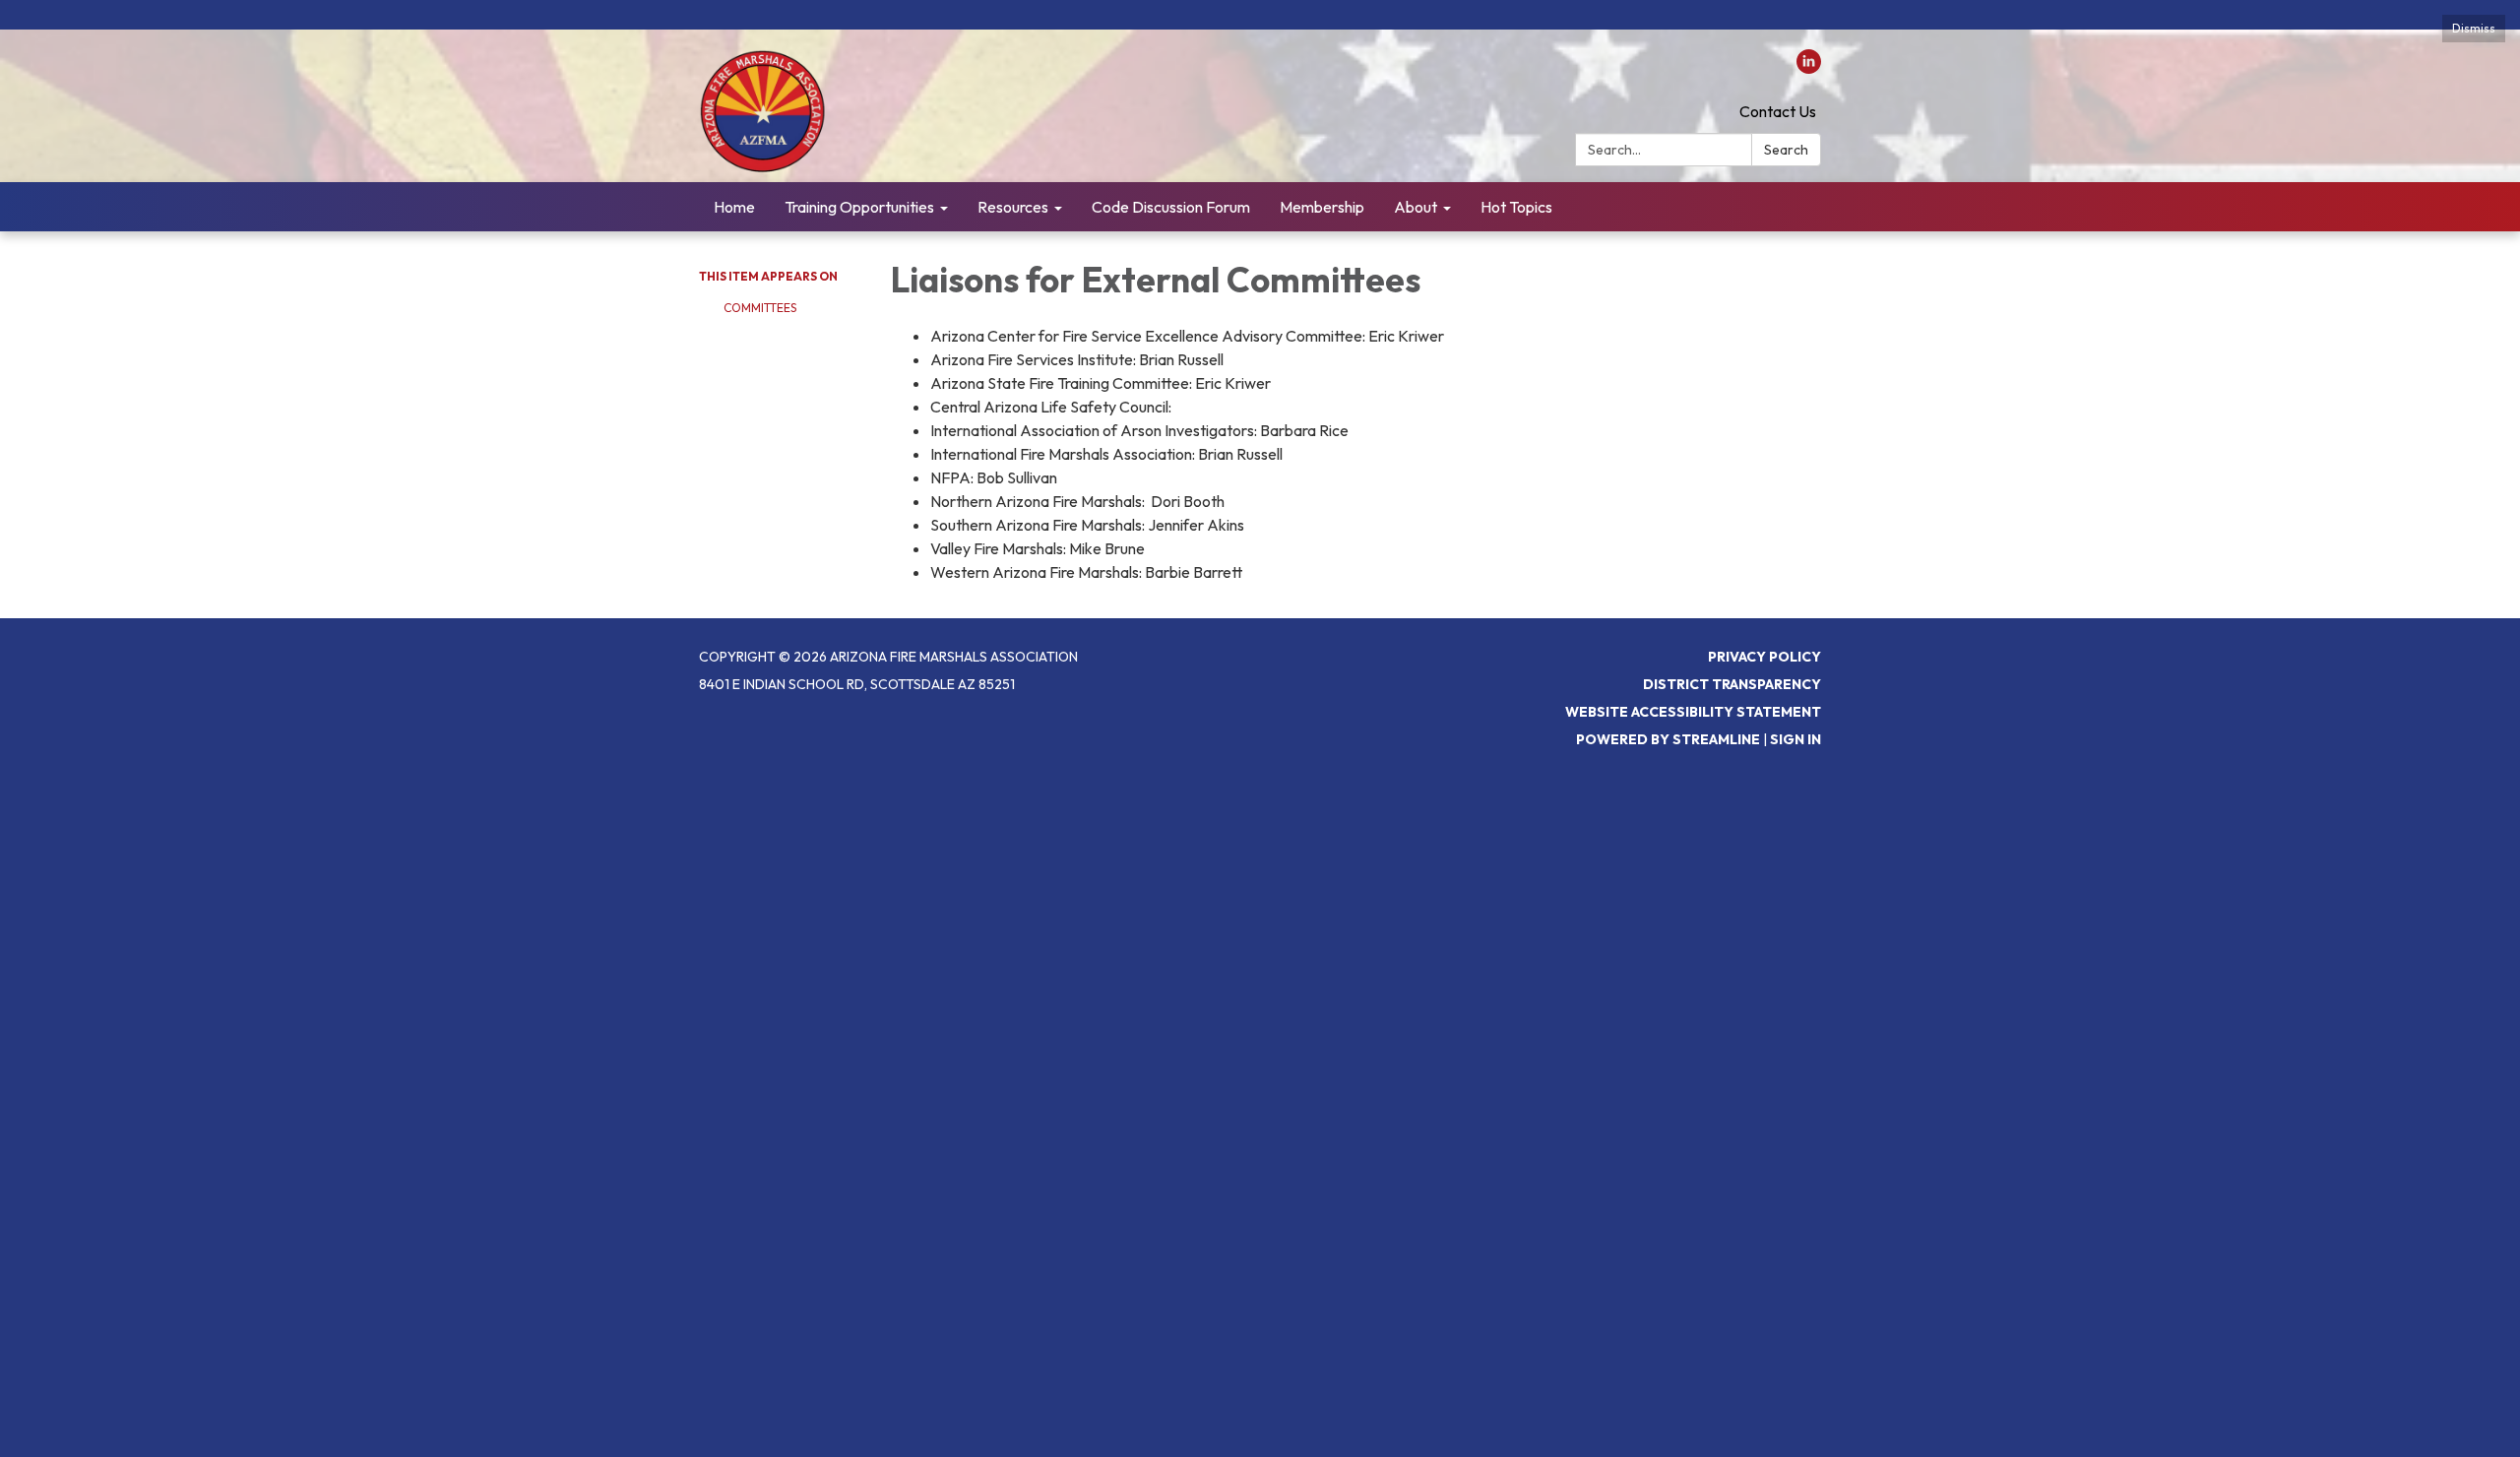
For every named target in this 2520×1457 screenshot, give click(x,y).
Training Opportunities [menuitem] (859, 207)
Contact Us (1778, 111)
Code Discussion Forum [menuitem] (1171, 207)
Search (1786, 150)
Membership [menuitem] (1322, 207)
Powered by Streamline (1668, 739)
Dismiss (2474, 28)
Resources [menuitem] (1013, 207)
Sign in (1795, 739)
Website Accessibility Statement (1693, 712)
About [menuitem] (1416, 207)
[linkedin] (1809, 68)
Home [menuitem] (734, 207)
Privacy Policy (1764, 657)
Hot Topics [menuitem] (1516, 207)
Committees (760, 308)
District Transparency (1732, 684)
